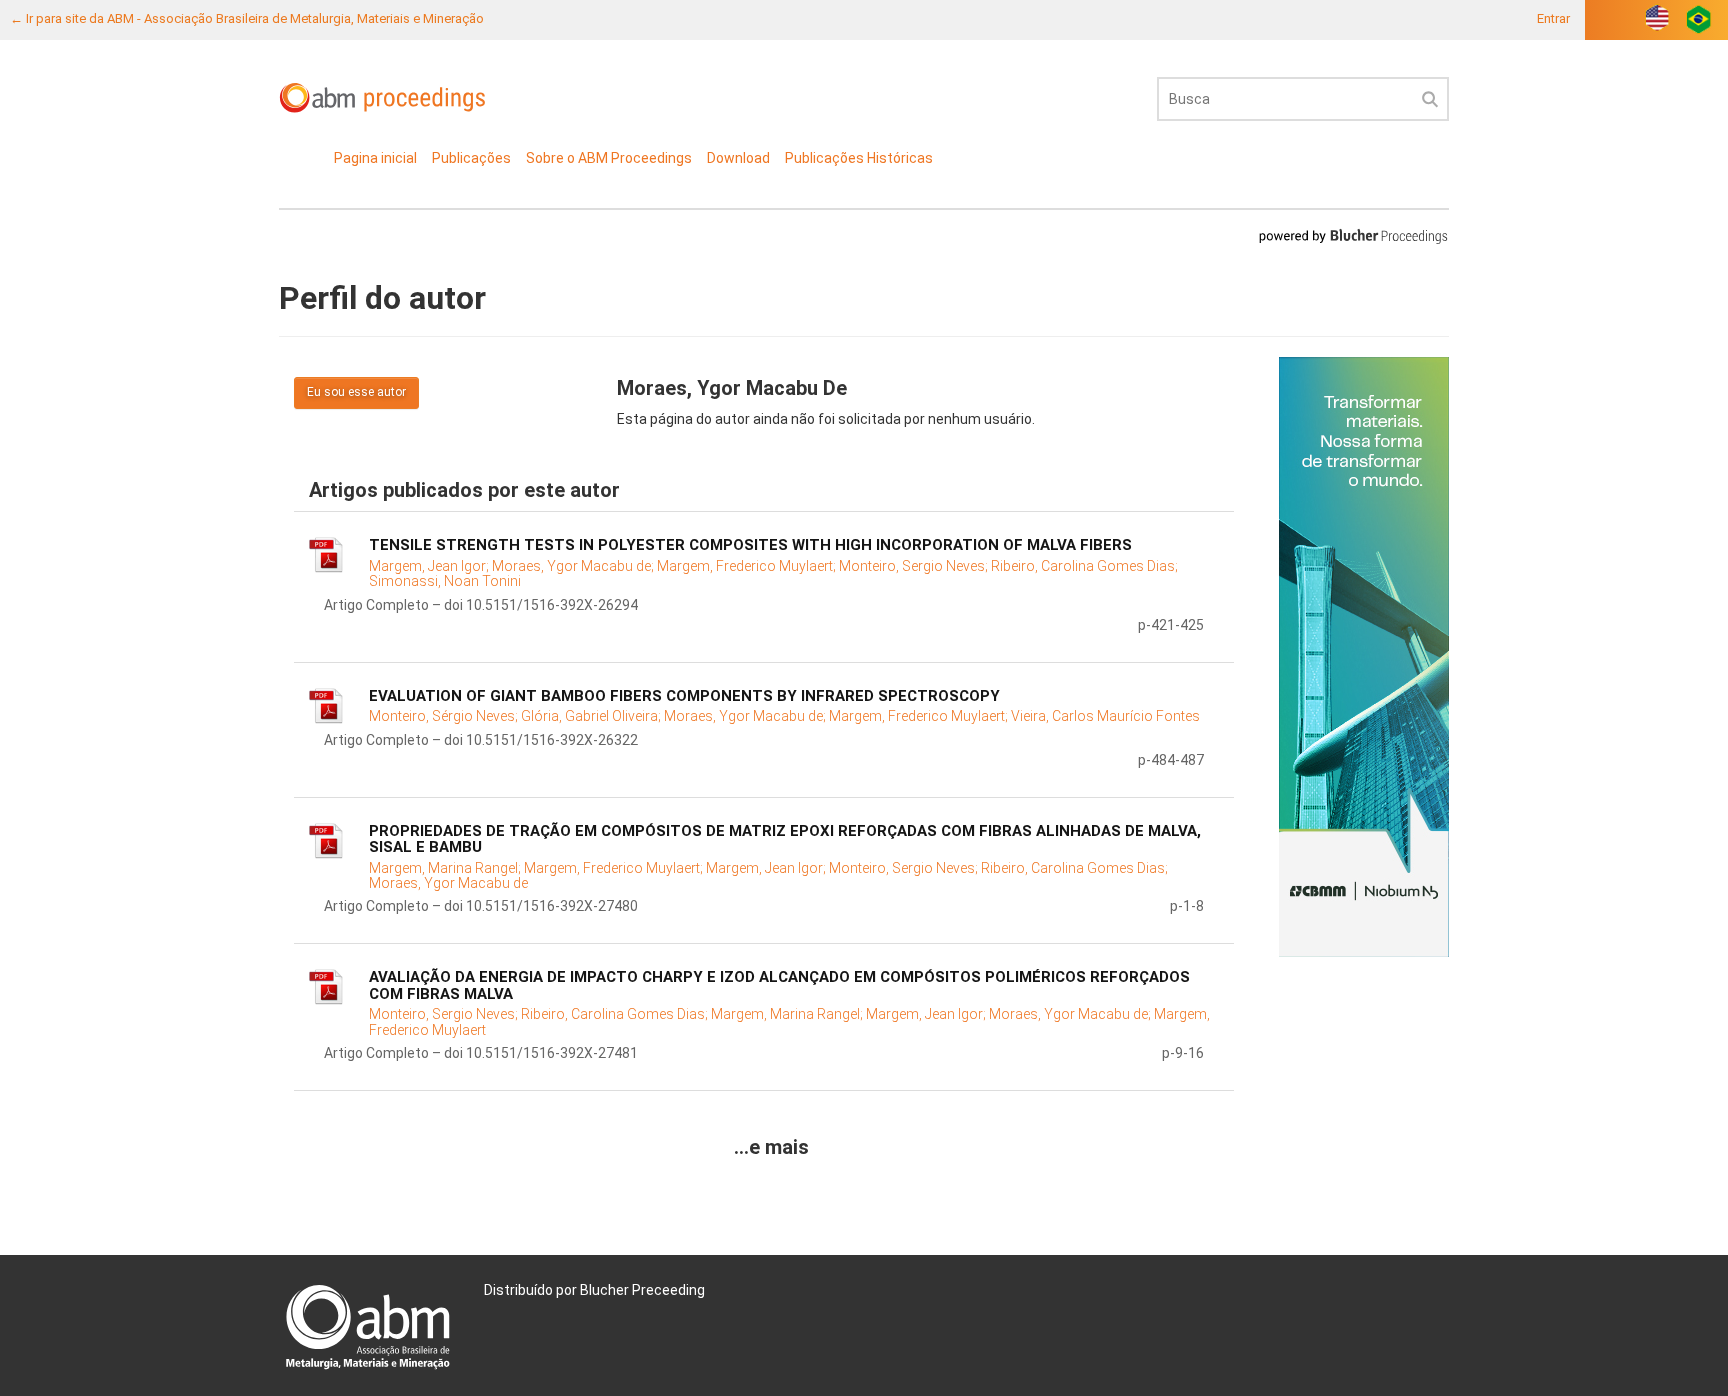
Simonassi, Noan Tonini (445, 581)
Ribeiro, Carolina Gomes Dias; (1084, 566)
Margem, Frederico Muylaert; (748, 566)
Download (738, 158)
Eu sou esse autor (356, 392)
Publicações (471, 158)
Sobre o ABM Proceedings (609, 158)
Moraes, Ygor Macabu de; (574, 566)
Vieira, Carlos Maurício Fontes (1105, 716)
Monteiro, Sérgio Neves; (445, 716)
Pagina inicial (375, 158)
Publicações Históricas (859, 158)
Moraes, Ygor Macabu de (448, 883)
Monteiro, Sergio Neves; (915, 566)
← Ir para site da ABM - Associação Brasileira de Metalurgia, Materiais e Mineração (247, 18)
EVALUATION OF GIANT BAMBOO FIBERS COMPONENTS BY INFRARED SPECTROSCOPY (684, 696)
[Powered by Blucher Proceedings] (1353, 235)
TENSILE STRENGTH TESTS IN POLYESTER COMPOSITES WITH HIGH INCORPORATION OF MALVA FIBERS (750, 545)
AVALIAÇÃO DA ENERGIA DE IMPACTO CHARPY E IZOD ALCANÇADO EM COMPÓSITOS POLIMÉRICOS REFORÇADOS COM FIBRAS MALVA (779, 985)
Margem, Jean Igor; (430, 566)
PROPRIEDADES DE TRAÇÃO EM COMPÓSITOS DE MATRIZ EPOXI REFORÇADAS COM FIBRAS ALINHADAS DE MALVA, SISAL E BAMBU (785, 839)
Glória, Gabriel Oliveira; (592, 716)
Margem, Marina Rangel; (446, 868)
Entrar (1553, 18)
